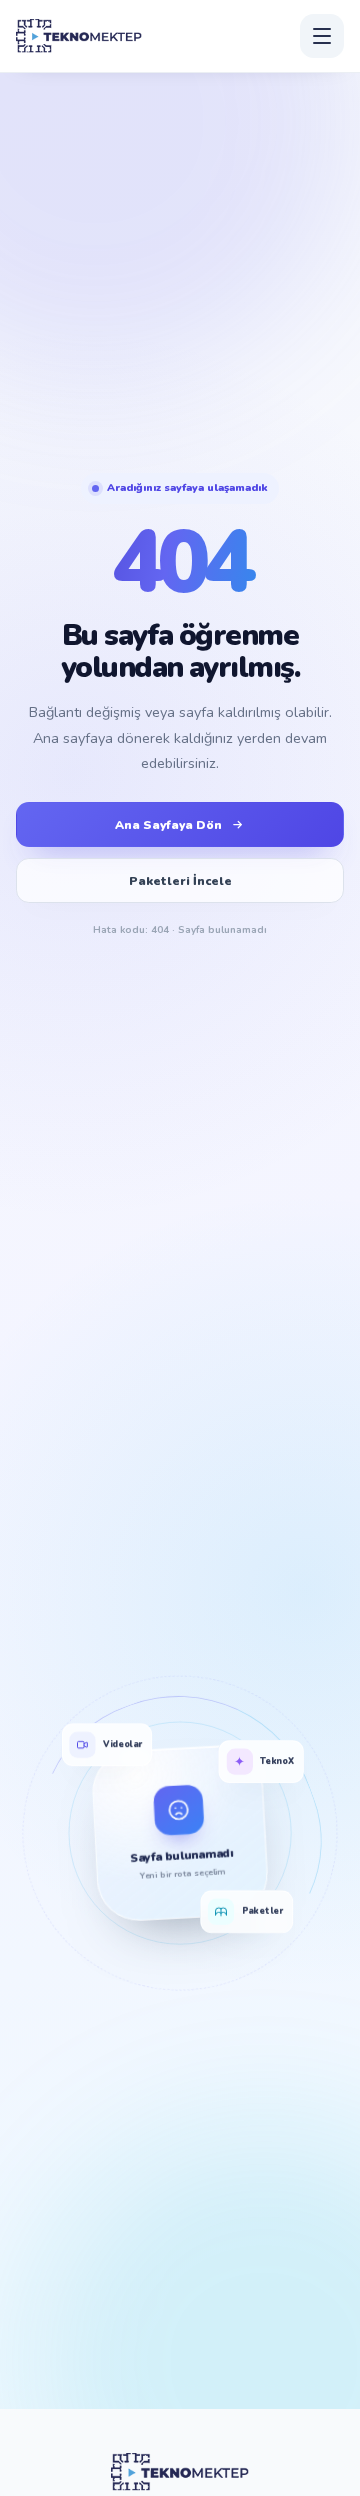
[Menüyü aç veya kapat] (322, 36)
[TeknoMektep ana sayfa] (79, 36)
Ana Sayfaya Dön (168, 825)
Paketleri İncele (180, 881)
